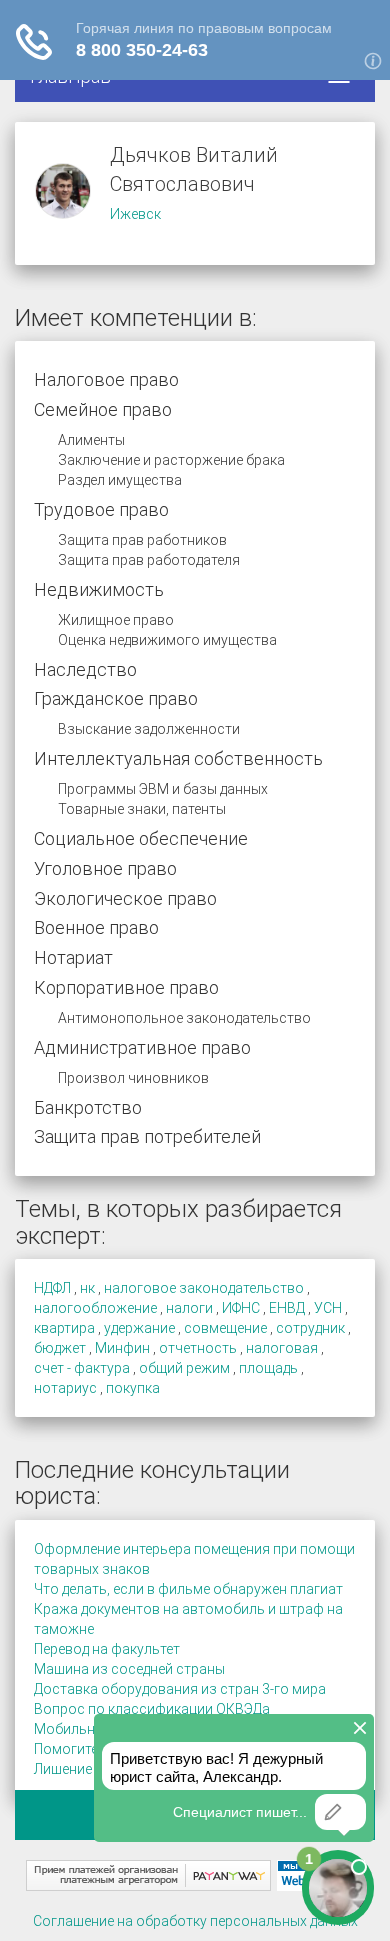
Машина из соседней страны (129, 1669)
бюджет (60, 1348)
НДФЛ (52, 1288)
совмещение (225, 1328)
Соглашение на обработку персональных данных (195, 1921)
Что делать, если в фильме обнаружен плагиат (188, 1589)
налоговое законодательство (204, 1288)
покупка (133, 1388)
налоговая (282, 1348)
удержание (139, 1328)
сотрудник (310, 1328)
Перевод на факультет (107, 1649)
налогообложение (95, 1308)
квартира (64, 1328)
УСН (328, 1308)
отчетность (198, 1348)
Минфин (122, 1348)
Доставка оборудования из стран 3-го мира (180, 1689)
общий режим (184, 1368)
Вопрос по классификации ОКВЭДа (152, 1709)
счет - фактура (82, 1368)
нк (87, 1288)
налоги (189, 1308)
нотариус (65, 1388)
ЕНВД (287, 1308)
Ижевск (135, 214)
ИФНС (241, 1308)
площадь (268, 1368)
